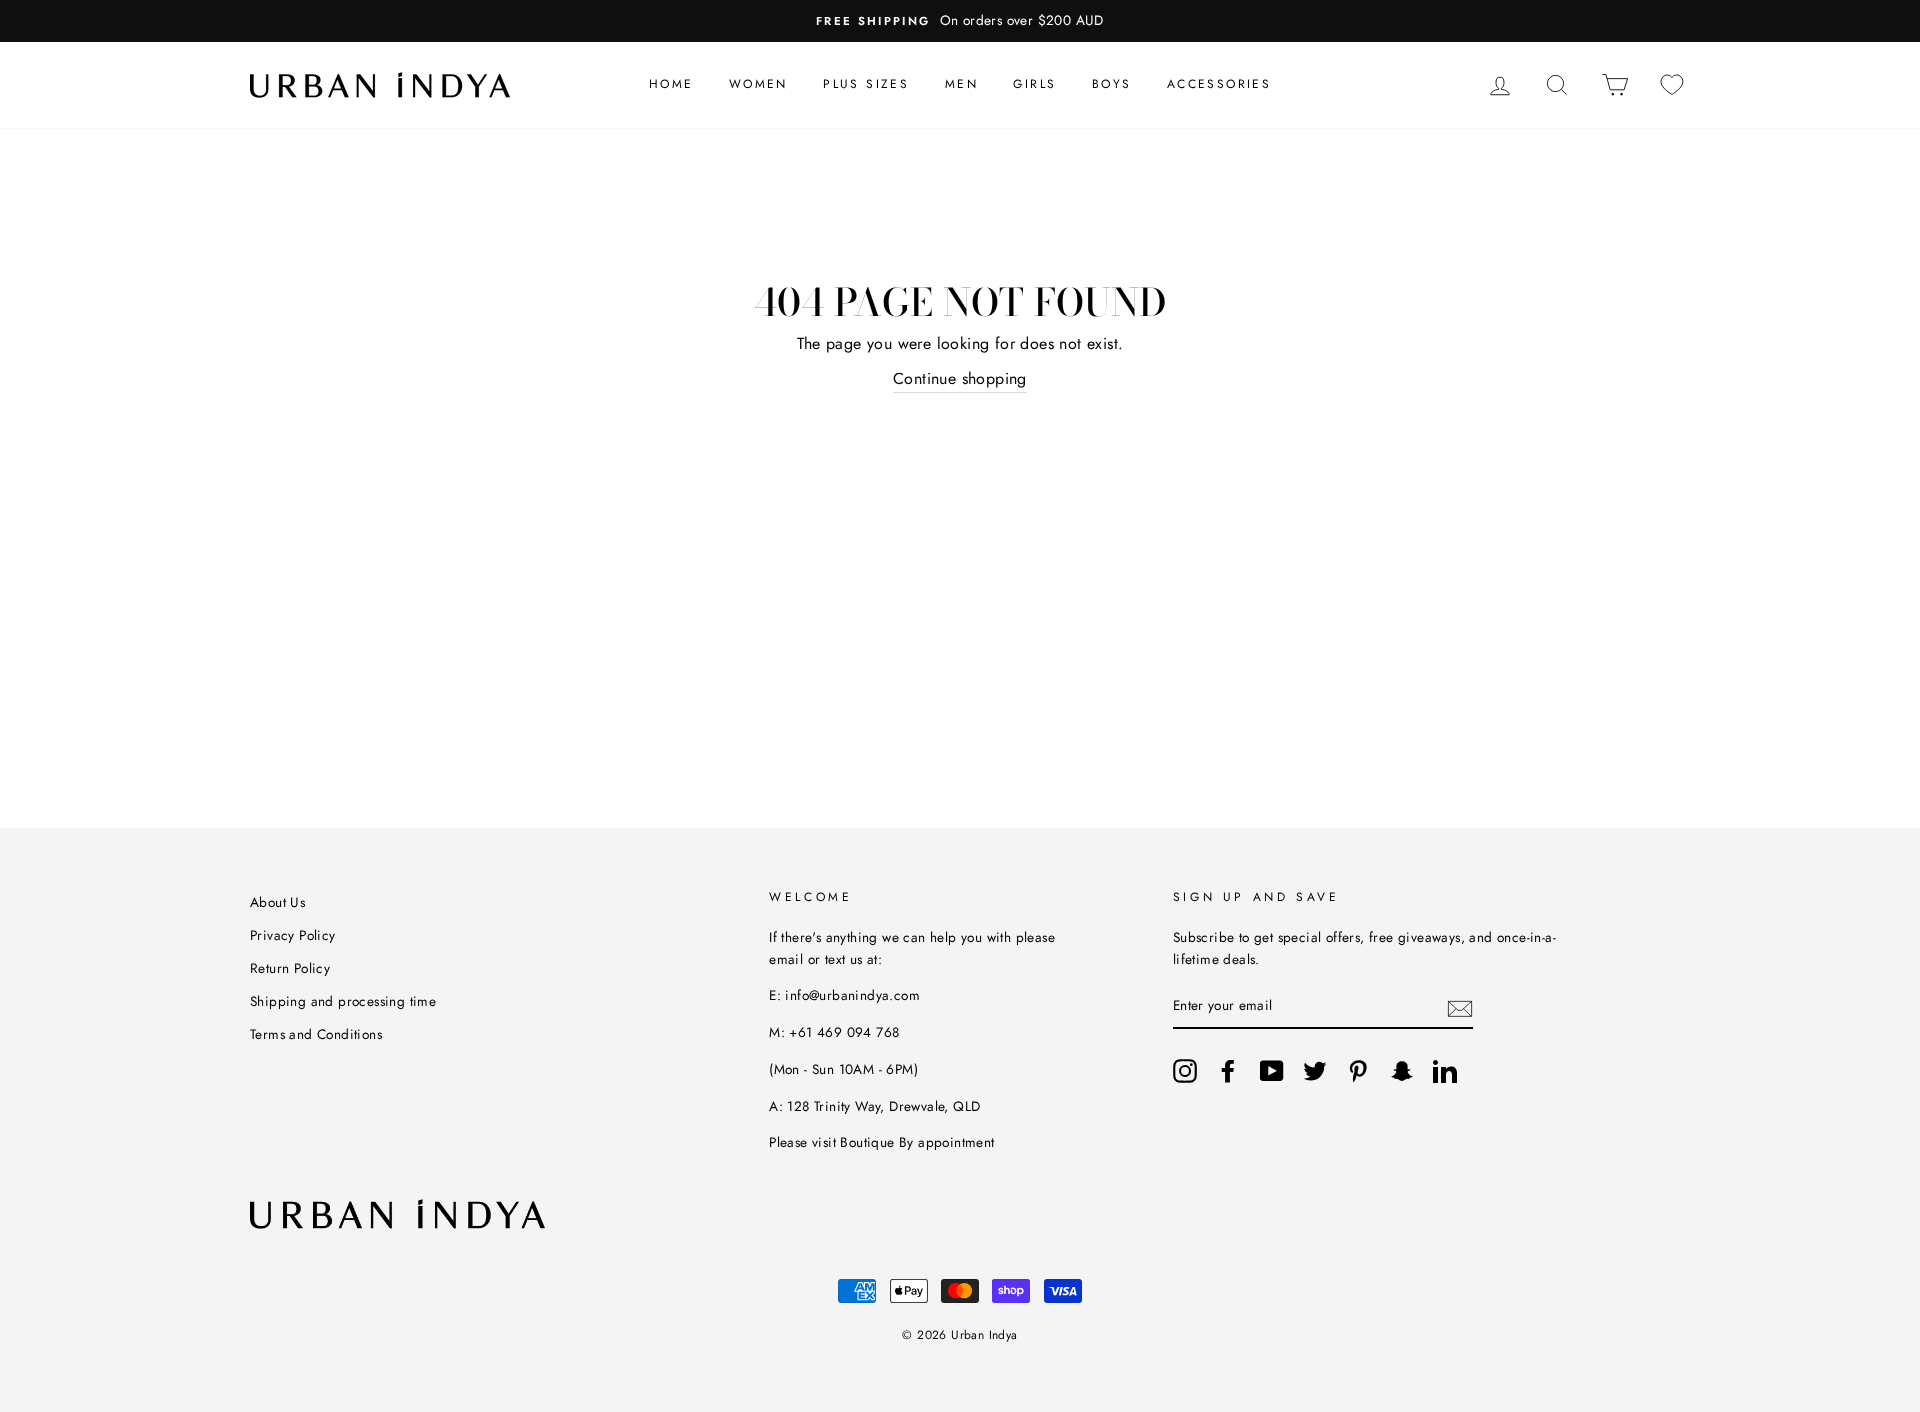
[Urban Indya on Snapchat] (1402, 1071)
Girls (1034, 84)
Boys (1112, 84)
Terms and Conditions (316, 1034)
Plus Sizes (866, 84)
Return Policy (290, 968)
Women (758, 84)
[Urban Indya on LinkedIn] (1445, 1071)
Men (961, 84)
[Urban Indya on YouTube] (1272, 1071)
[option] (960, 21)
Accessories (1219, 84)
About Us (277, 902)
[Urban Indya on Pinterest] (1358, 1071)
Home (671, 84)
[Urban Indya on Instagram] (1185, 1071)
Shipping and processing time (343, 1001)
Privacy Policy (293, 935)
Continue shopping (960, 378)
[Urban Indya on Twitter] (1315, 1071)
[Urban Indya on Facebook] (1228, 1071)
